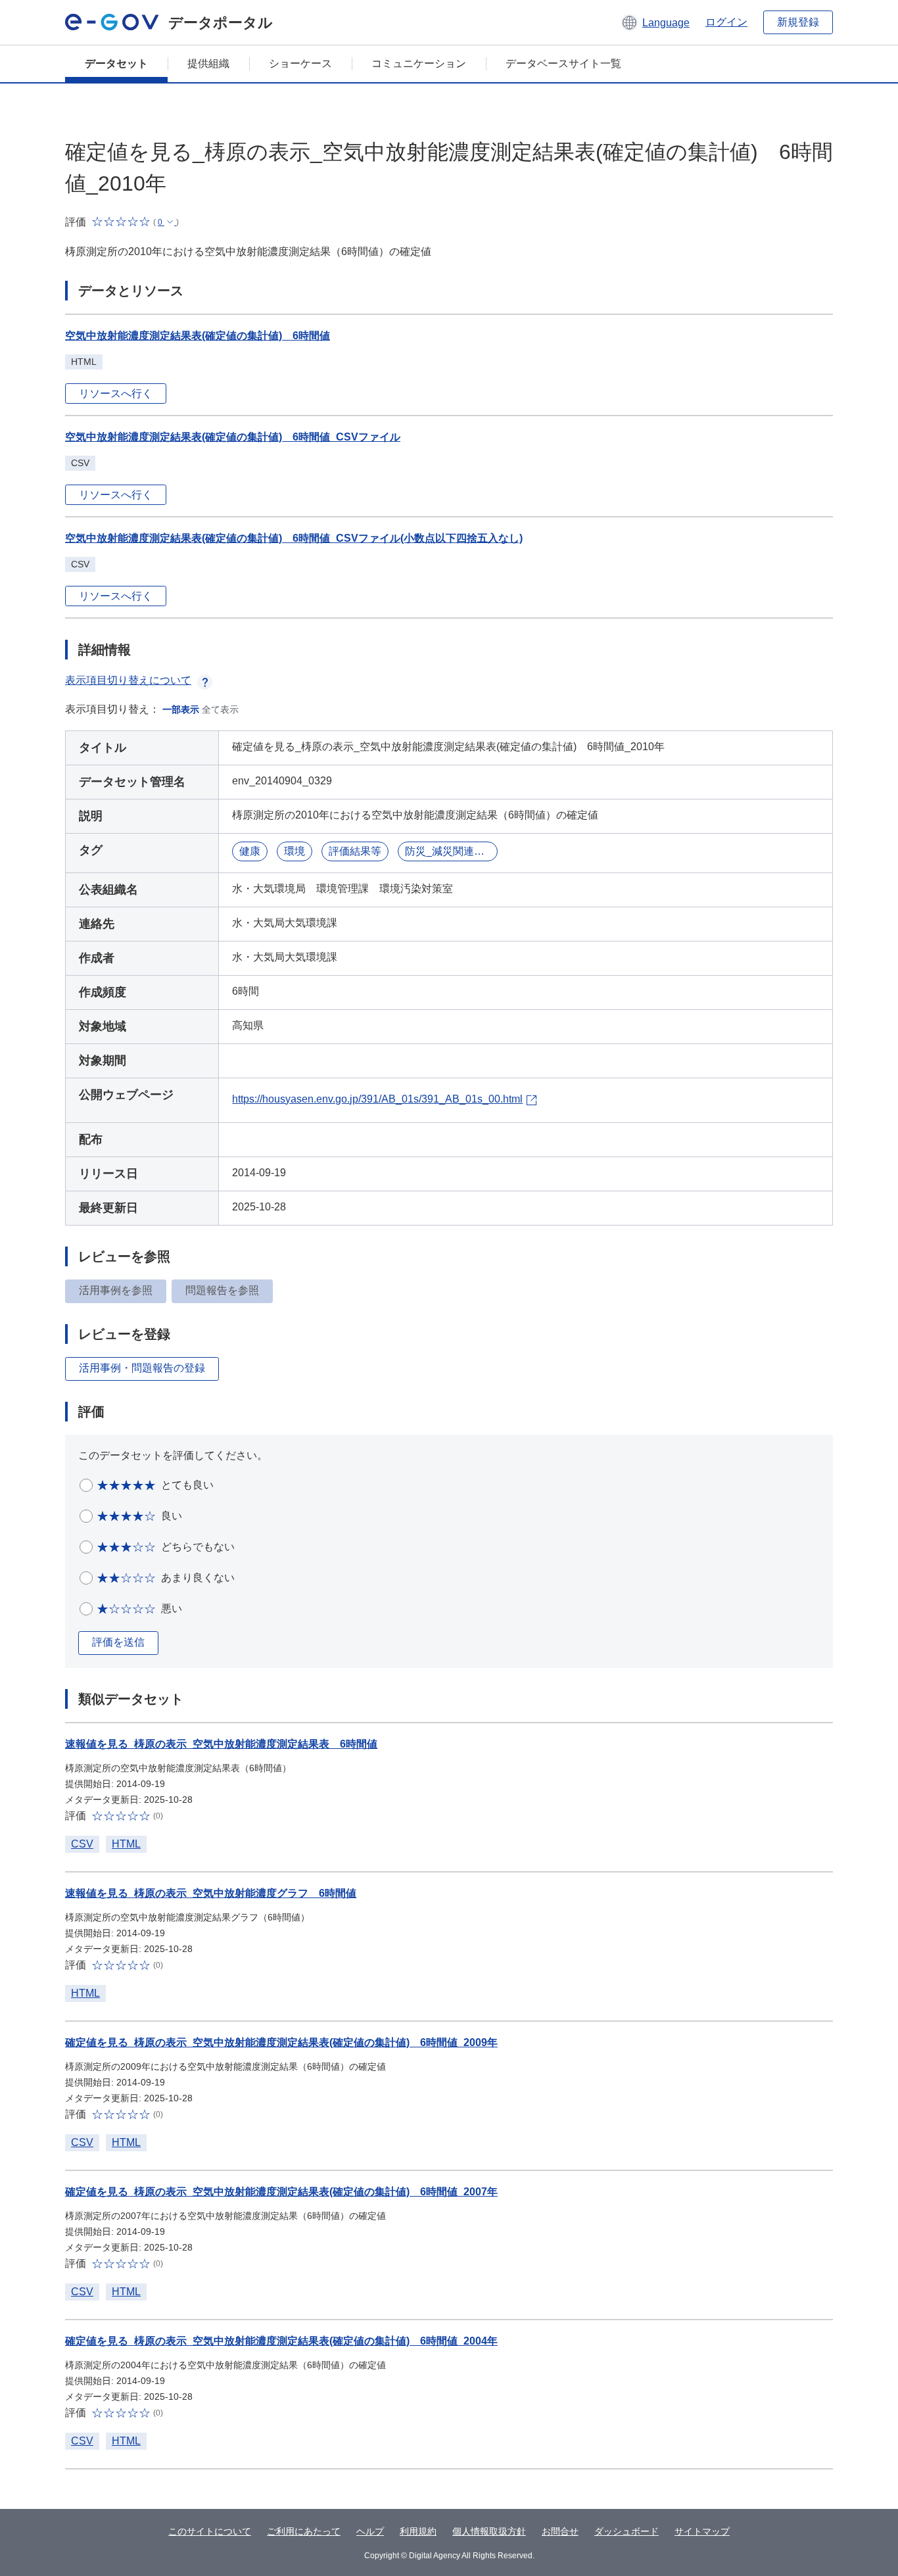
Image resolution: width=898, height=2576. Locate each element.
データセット (116, 63)
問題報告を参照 (222, 1290)
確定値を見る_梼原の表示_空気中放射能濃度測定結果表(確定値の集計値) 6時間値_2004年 (281, 2341)
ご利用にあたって (304, 2531)
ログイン (726, 22)
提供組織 (208, 63)
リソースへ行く (116, 394)
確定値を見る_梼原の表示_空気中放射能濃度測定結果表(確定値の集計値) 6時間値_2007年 (281, 2192)
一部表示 (181, 709)
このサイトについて (210, 2531)
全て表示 (220, 709)
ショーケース (300, 63)
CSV (82, 1844)
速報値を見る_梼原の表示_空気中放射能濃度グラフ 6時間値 (211, 1893)
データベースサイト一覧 (563, 63)
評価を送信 (118, 1642)
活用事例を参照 (116, 1290)
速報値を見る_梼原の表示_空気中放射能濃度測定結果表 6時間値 (221, 1744)
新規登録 (798, 22)
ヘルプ (370, 2531)
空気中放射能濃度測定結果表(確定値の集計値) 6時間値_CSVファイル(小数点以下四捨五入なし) (294, 538)
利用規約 (418, 2531)
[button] (655, 22)
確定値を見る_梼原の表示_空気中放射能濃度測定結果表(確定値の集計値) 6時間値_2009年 (281, 2042)
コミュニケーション (419, 63)
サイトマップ (702, 2531)
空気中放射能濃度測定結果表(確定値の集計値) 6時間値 (198, 336)
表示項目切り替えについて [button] (128, 680)
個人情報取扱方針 (489, 2531)
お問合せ (560, 2531)
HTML (126, 1844)
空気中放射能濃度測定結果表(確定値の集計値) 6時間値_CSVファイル (233, 437)
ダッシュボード (626, 2531)
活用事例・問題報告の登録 (142, 1368)
